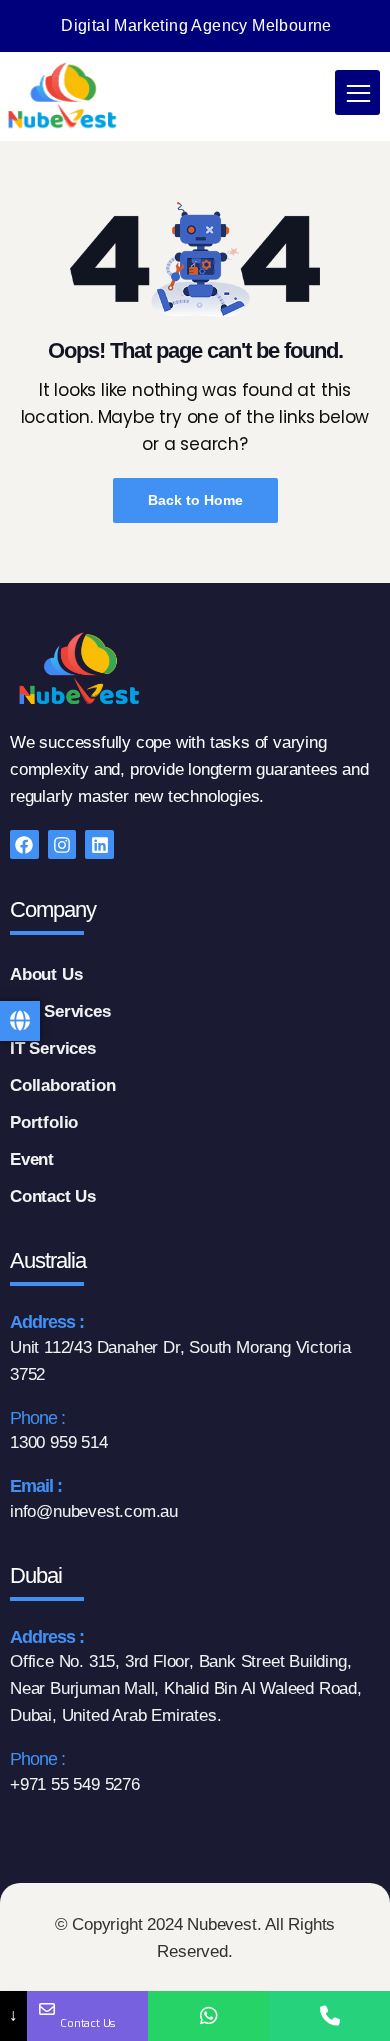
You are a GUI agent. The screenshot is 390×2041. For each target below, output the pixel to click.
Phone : (37, 1418)
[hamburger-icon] (357, 92)
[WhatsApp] (208, 2016)
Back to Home (195, 500)
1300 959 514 (59, 1442)
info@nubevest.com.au (94, 1511)
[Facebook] (24, 844)
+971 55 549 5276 (75, 1784)
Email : (36, 1486)
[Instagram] (62, 844)
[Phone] (329, 2016)
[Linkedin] (99, 844)
